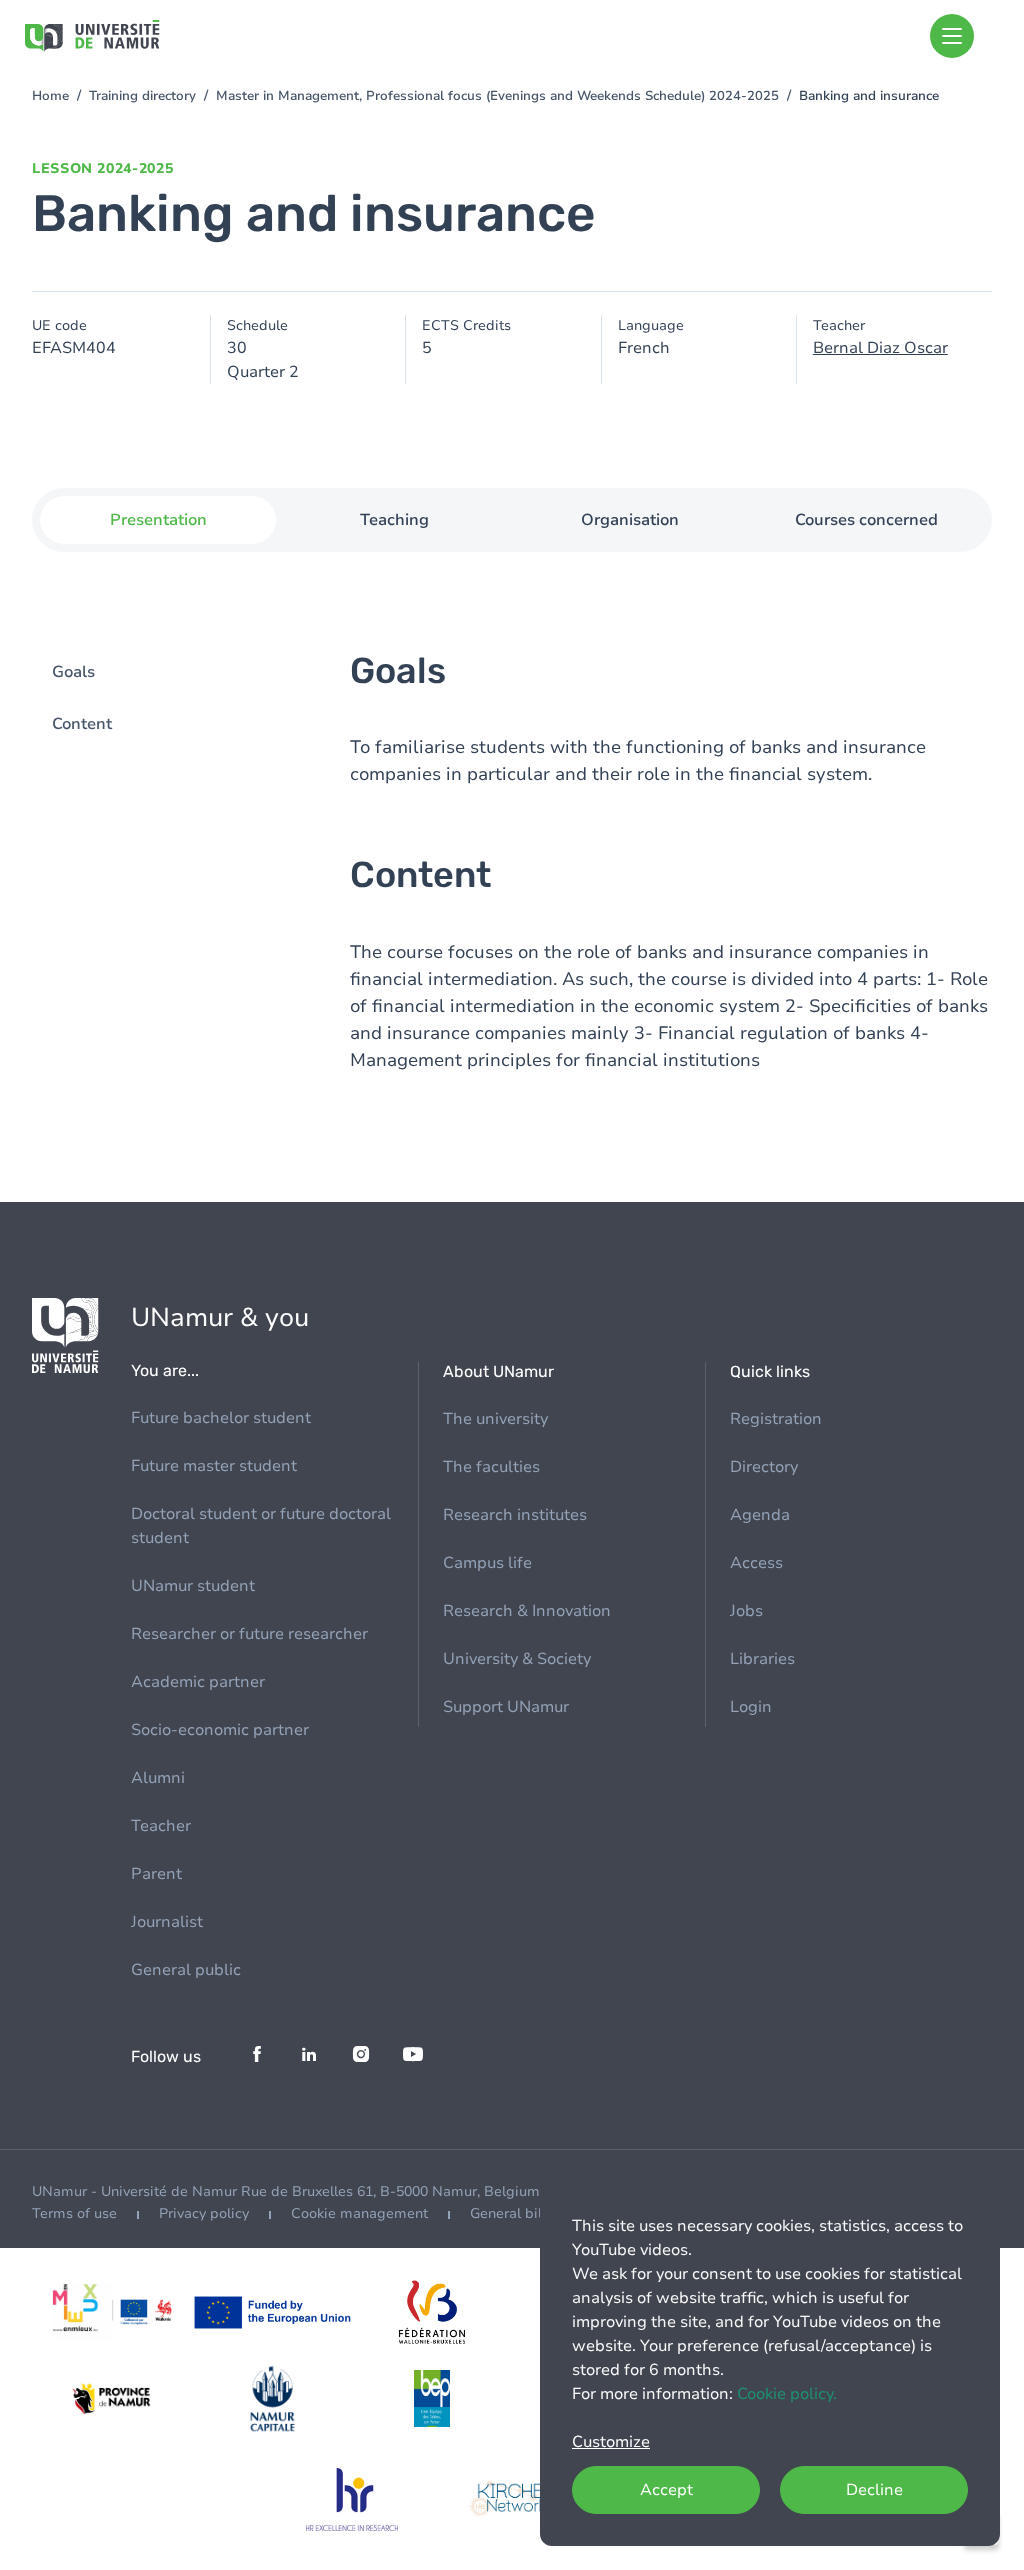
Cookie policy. (787, 2394)
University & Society (517, 1659)
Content (82, 724)
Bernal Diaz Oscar (880, 348)
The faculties (491, 1467)
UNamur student (193, 1586)
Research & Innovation (527, 1611)
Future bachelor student (221, 1418)
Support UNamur (506, 1707)
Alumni (158, 1778)
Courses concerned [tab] (866, 520)
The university (495, 1419)
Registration (776, 1419)
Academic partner (198, 1682)
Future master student (214, 1466)
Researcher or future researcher (249, 1634)
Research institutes (515, 1515)
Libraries (762, 1659)
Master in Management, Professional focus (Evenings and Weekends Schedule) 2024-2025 (497, 96)
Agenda (760, 1515)
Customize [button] (611, 2442)
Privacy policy (204, 2213)
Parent (156, 1874)
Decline (874, 2490)
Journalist (167, 1922)
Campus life (487, 1563)
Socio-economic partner (220, 1730)
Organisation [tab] (630, 520)
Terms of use (74, 2213)
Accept (666, 2490)
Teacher (161, 1826)
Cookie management (359, 2213)
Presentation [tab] (158, 520)
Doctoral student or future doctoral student (261, 1526)
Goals (73, 672)
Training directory (142, 96)
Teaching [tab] (394, 520)
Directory (764, 1467)
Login (751, 1707)
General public (186, 1970)
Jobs (746, 1611)
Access (756, 1563)
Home (50, 96)
